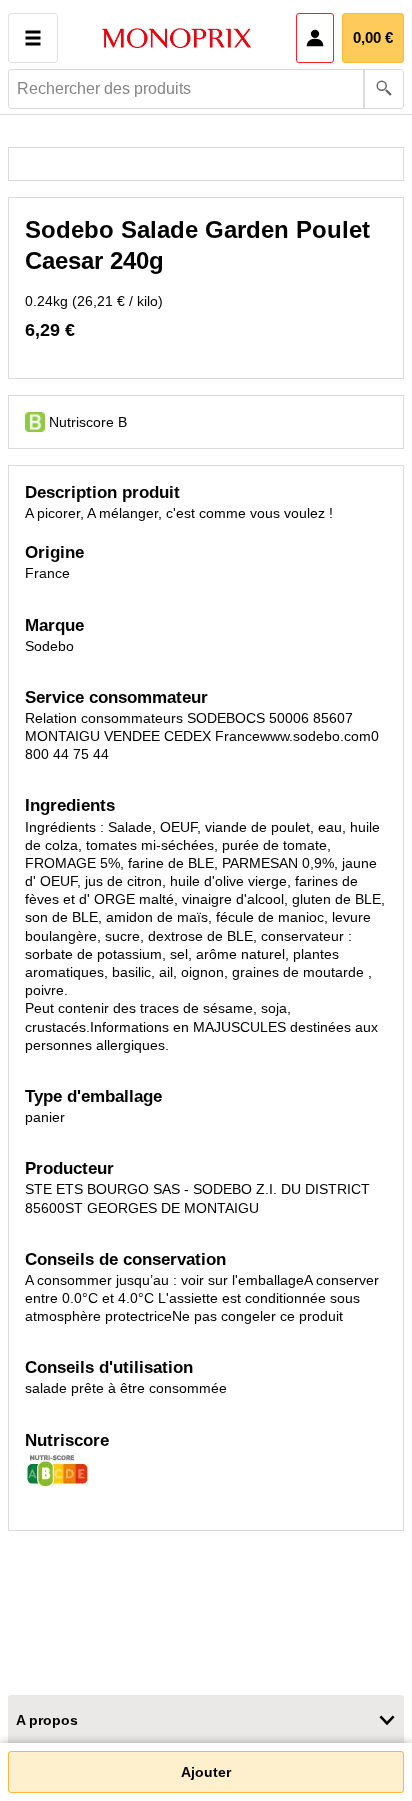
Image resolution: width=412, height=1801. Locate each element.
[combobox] (206, 89)
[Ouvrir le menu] (33, 38)
